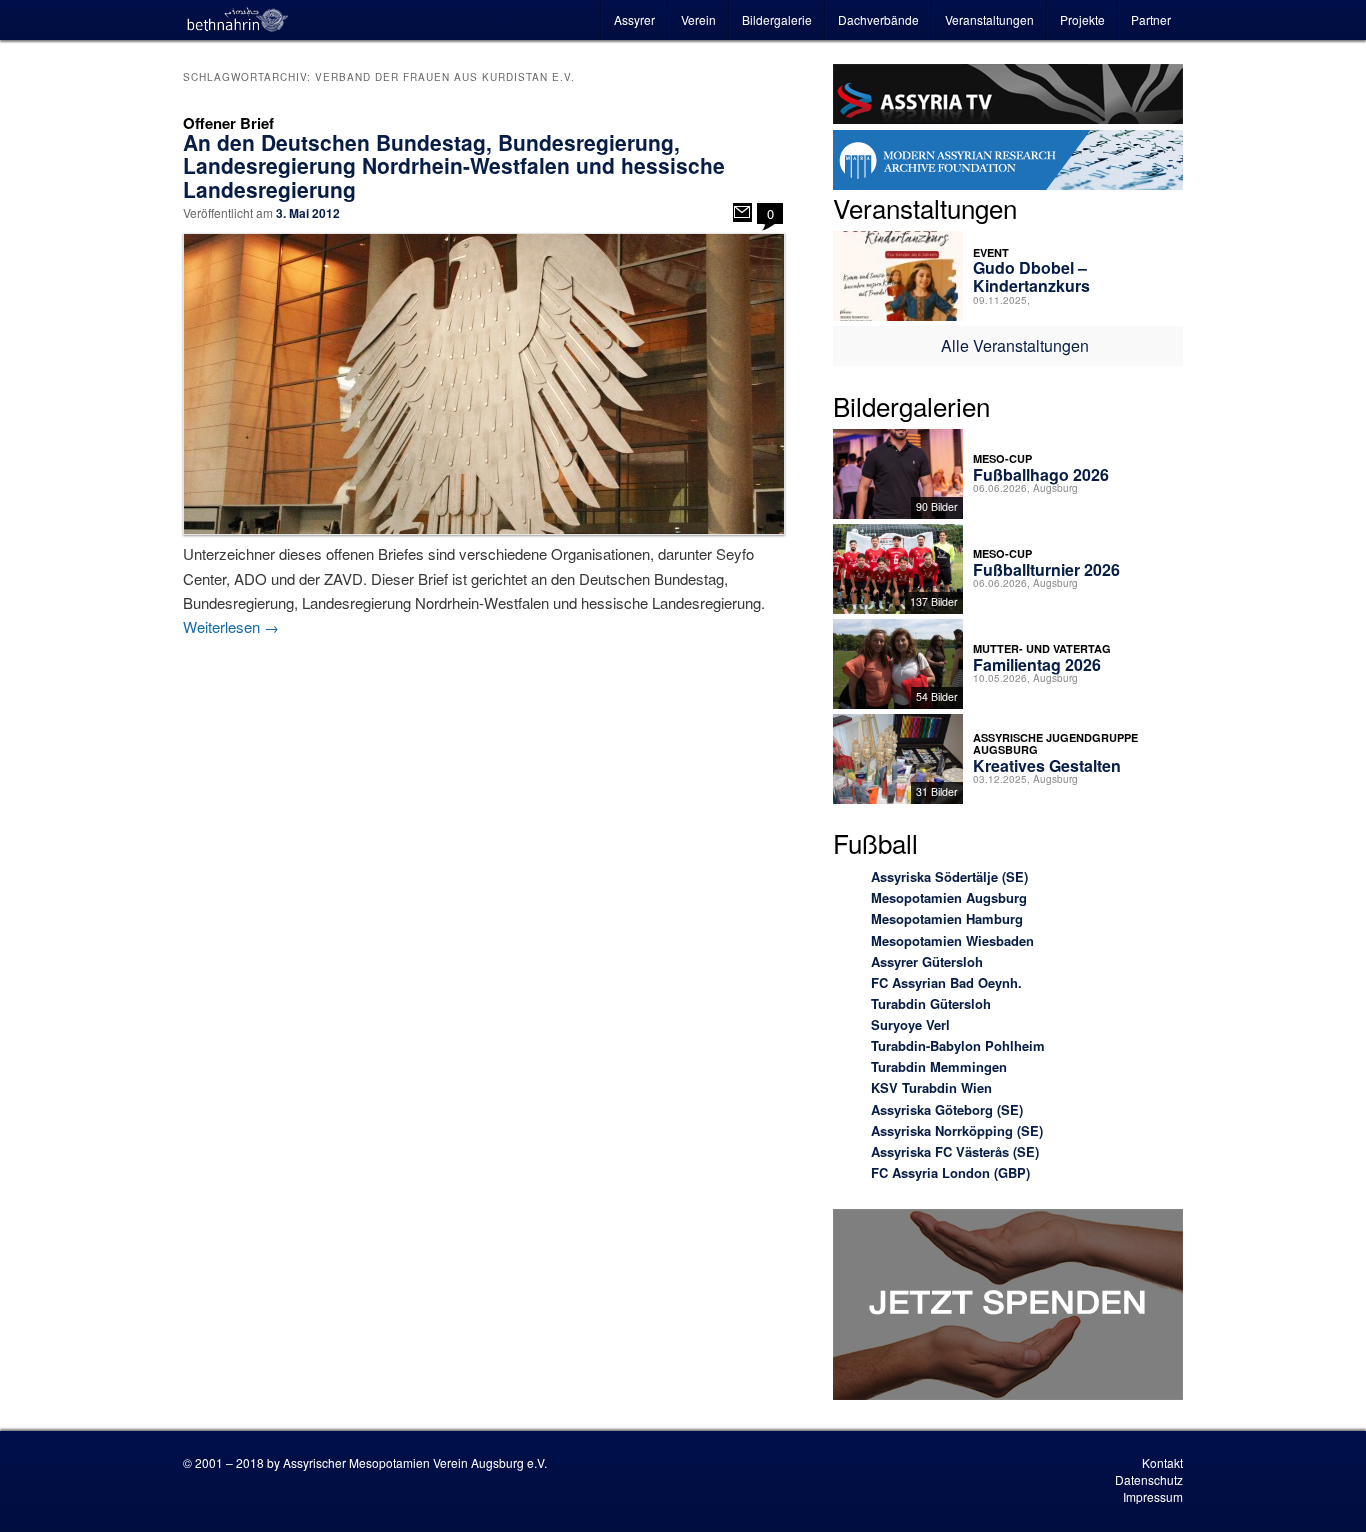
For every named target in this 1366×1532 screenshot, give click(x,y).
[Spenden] (1008, 1307)
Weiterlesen (231, 626)
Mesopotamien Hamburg (947, 918)
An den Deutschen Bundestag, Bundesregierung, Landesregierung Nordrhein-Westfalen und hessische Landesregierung (454, 165)
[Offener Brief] (742, 212)
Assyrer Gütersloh (927, 961)
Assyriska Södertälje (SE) (949, 876)
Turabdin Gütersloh (931, 1003)
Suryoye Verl (910, 1024)
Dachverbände (878, 19)
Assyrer (634, 19)
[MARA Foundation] (1008, 163)
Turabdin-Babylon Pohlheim (958, 1045)
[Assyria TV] (1008, 97)
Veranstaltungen (989, 19)
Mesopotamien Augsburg (949, 897)
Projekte (1082, 19)
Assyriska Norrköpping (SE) (957, 1130)
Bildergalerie (777, 19)
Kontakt (1162, 1462)
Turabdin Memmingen (939, 1066)
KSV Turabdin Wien (931, 1087)
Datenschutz (1149, 1479)
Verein (698, 19)
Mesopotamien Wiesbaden (952, 940)
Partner (1151, 19)
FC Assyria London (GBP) (950, 1172)
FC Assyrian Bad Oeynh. (946, 982)
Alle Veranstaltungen (1015, 345)
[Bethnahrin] (238, 20)
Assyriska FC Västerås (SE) (955, 1151)
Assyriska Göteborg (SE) (947, 1109)
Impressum (1153, 1496)
